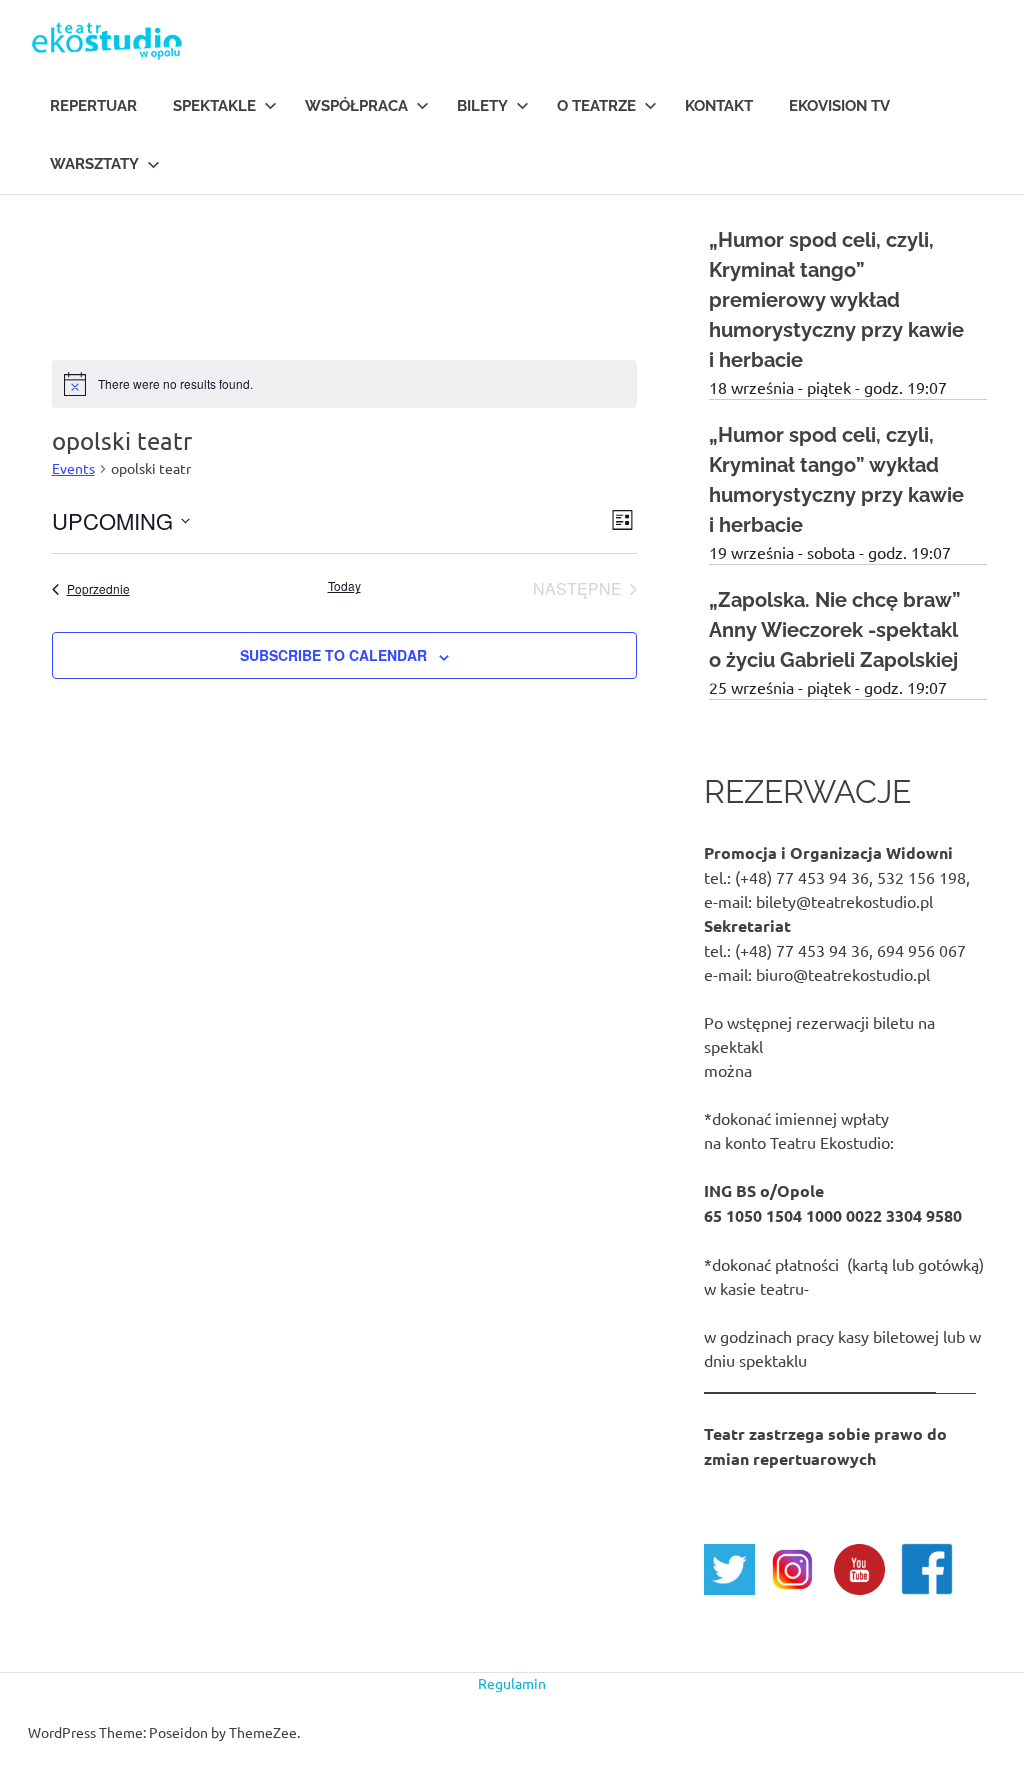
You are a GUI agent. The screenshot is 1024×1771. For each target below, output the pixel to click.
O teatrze (596, 106)
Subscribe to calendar (333, 655)
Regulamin (512, 1683)
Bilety (482, 106)
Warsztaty (94, 164)
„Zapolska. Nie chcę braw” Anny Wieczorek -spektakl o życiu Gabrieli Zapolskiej (835, 630)
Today (344, 586)
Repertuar (93, 106)
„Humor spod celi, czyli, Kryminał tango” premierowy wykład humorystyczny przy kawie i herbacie (836, 300)
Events (73, 468)
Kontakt (719, 106)
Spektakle (214, 106)
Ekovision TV (839, 106)
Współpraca (356, 106)
